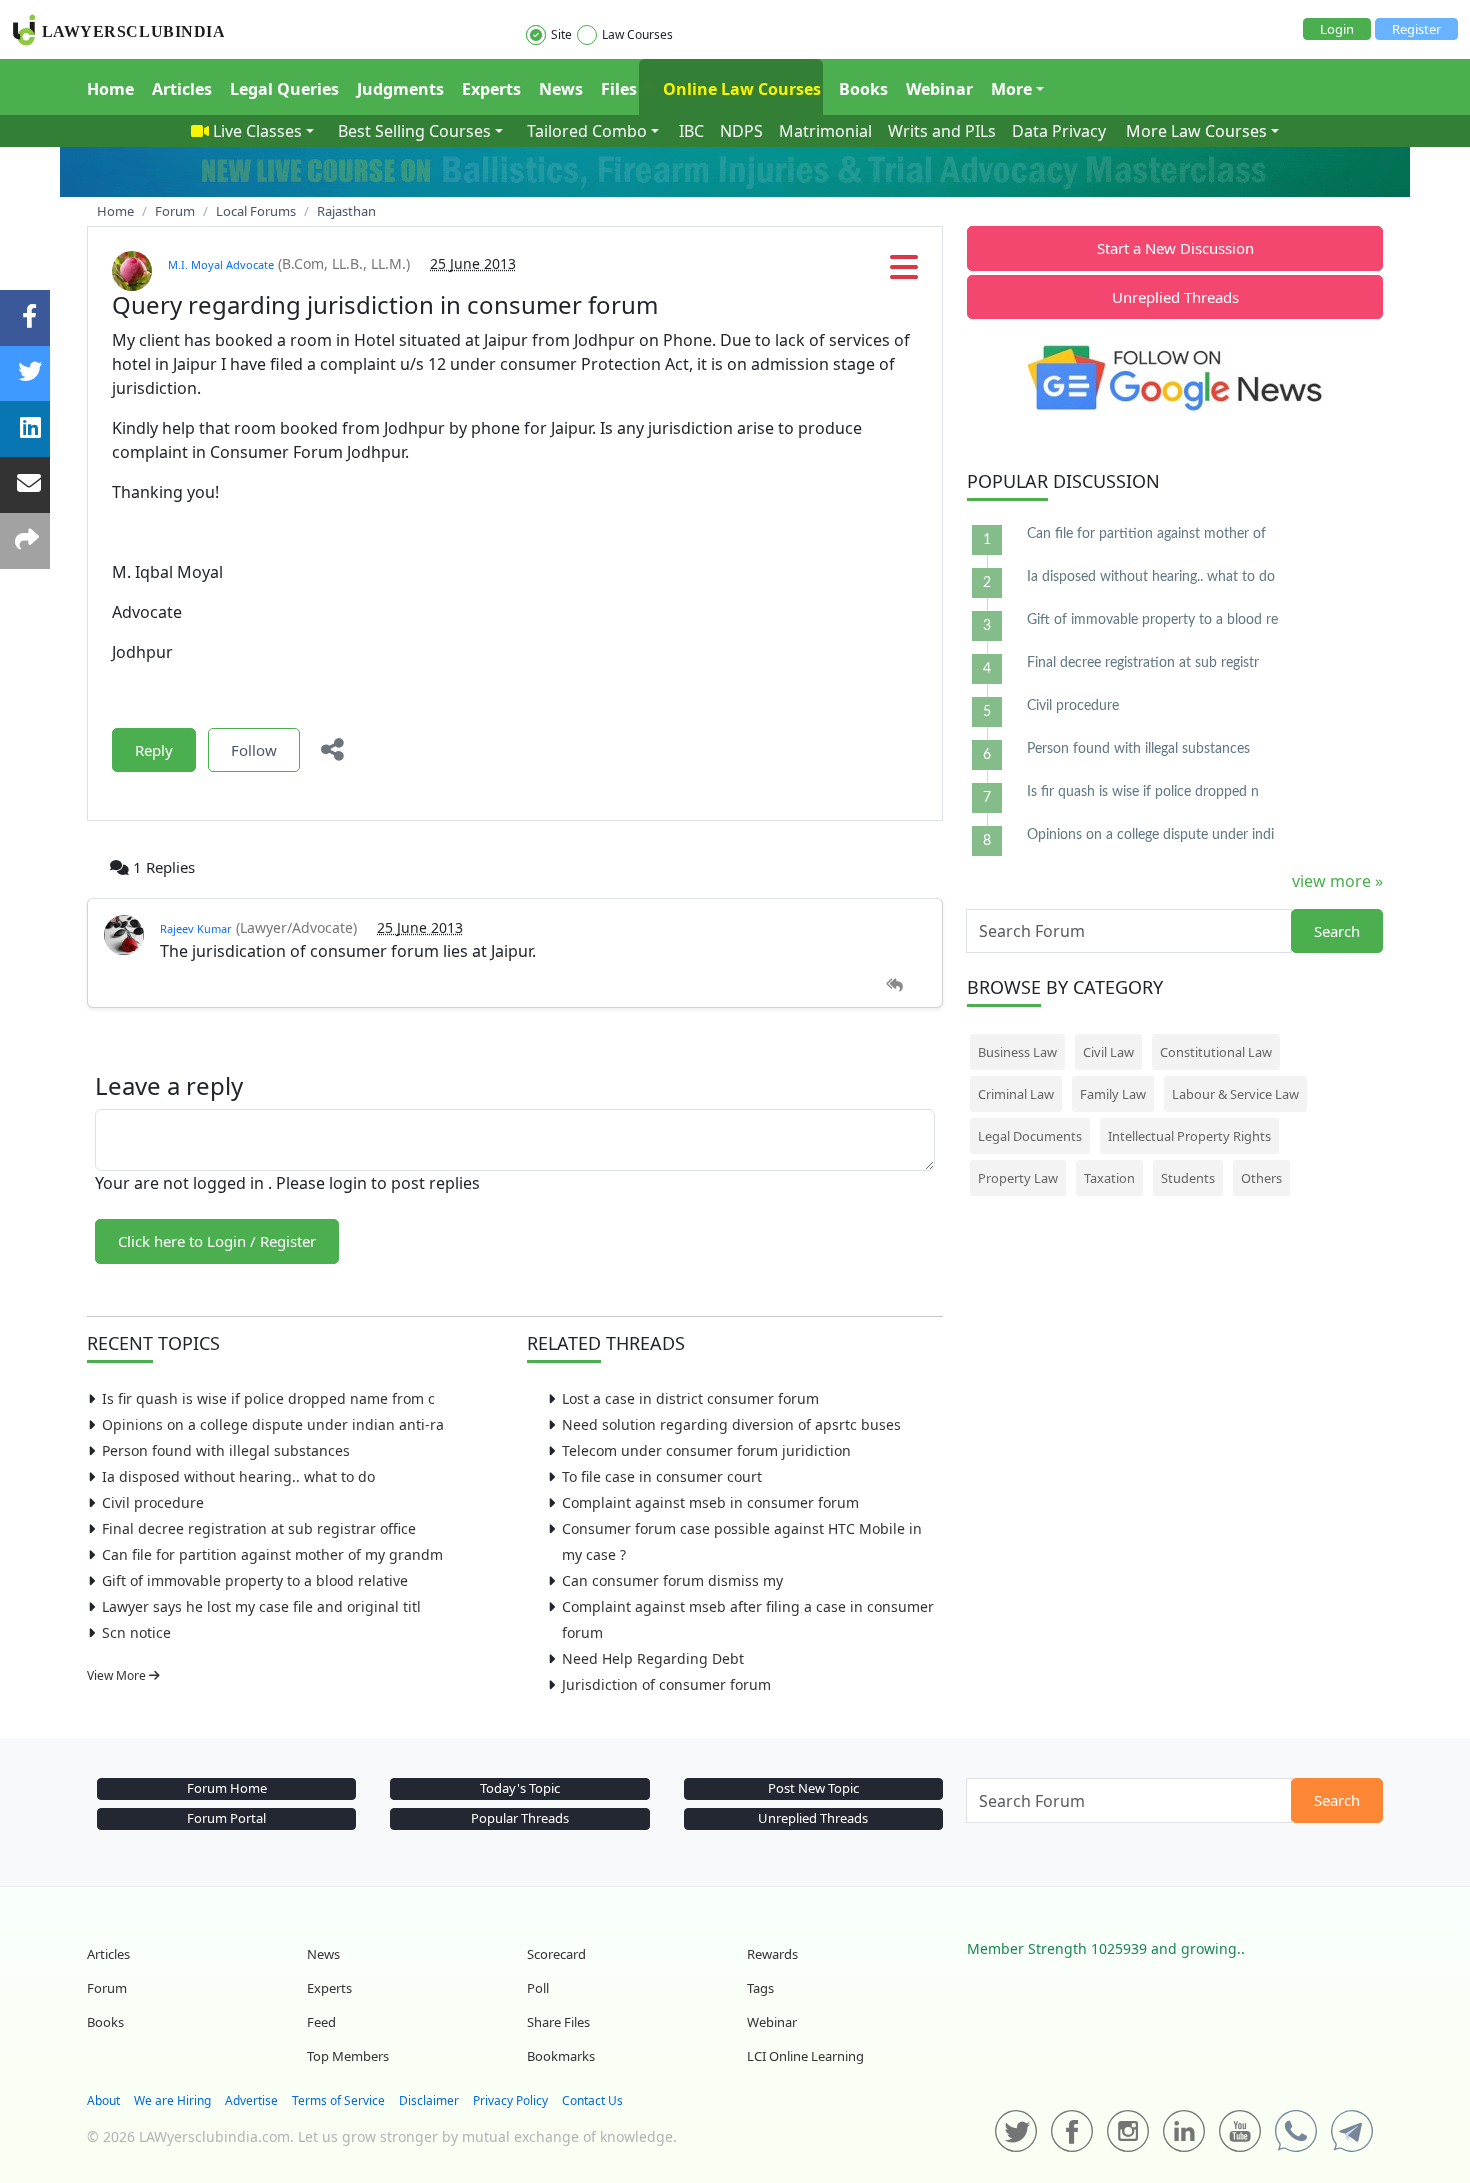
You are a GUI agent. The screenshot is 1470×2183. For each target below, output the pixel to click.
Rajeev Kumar (196, 928)
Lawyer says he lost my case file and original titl (261, 1606)
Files (619, 89)
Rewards (772, 1954)
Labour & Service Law (1235, 1094)
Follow (254, 750)
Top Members (348, 2056)
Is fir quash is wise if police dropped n (1143, 792)
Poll (538, 1988)
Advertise (251, 2100)
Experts (491, 89)
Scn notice (136, 1632)
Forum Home (227, 1788)
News (561, 89)
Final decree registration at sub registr (1143, 663)
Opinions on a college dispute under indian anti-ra (273, 1424)
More (1011, 89)
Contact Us (592, 2100)
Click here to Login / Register (217, 1241)
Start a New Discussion (1175, 248)
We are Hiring (172, 2100)
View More (118, 1675)
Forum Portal (226, 1818)
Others (1261, 1178)
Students (1188, 1178)
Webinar (939, 89)
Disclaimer (429, 2100)
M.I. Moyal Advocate (221, 264)
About (103, 2100)
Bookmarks (561, 2056)
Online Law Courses (740, 89)
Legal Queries (284, 89)
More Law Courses (1196, 131)
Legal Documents (1030, 1136)
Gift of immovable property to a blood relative (255, 1580)
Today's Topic (520, 1788)
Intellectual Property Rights (1189, 1136)
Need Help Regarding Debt (653, 1658)
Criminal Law (1016, 1094)
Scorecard (556, 1954)
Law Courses (637, 34)
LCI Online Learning (805, 2056)
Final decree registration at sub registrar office (259, 1528)
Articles (182, 89)
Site (561, 34)
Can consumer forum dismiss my (672, 1580)
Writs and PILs (942, 131)
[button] (904, 273)
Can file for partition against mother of (1146, 534)
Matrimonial (825, 131)
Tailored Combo (587, 131)
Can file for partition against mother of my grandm (272, 1554)
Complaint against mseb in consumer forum (710, 1502)
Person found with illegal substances (226, 1450)
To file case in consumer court (662, 1476)
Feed (321, 2022)
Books (863, 89)
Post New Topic (813, 1788)
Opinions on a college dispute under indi (1150, 835)
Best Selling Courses (414, 131)
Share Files (558, 2022)
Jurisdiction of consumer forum (666, 1684)
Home (110, 89)
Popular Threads (520, 1818)
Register (1416, 29)
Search (1337, 931)
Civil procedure (153, 1502)
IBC (691, 131)
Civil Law (1108, 1052)
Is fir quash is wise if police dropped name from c (268, 1398)
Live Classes (257, 131)
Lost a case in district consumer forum (690, 1398)
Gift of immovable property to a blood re (1152, 620)
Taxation (1109, 1178)
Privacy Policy (510, 2100)
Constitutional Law (1216, 1052)
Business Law (1017, 1052)
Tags (760, 1988)
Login (1337, 29)
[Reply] (894, 985)
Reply (154, 750)
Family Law (1113, 1094)
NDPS (741, 131)
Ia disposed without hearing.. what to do (238, 1476)
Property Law (1018, 1178)
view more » (1337, 881)
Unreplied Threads (1175, 297)
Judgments (400, 89)
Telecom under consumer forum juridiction (706, 1450)
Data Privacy (1059, 131)
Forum (107, 1988)
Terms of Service (338, 2100)
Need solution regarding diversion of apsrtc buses (731, 1424)
